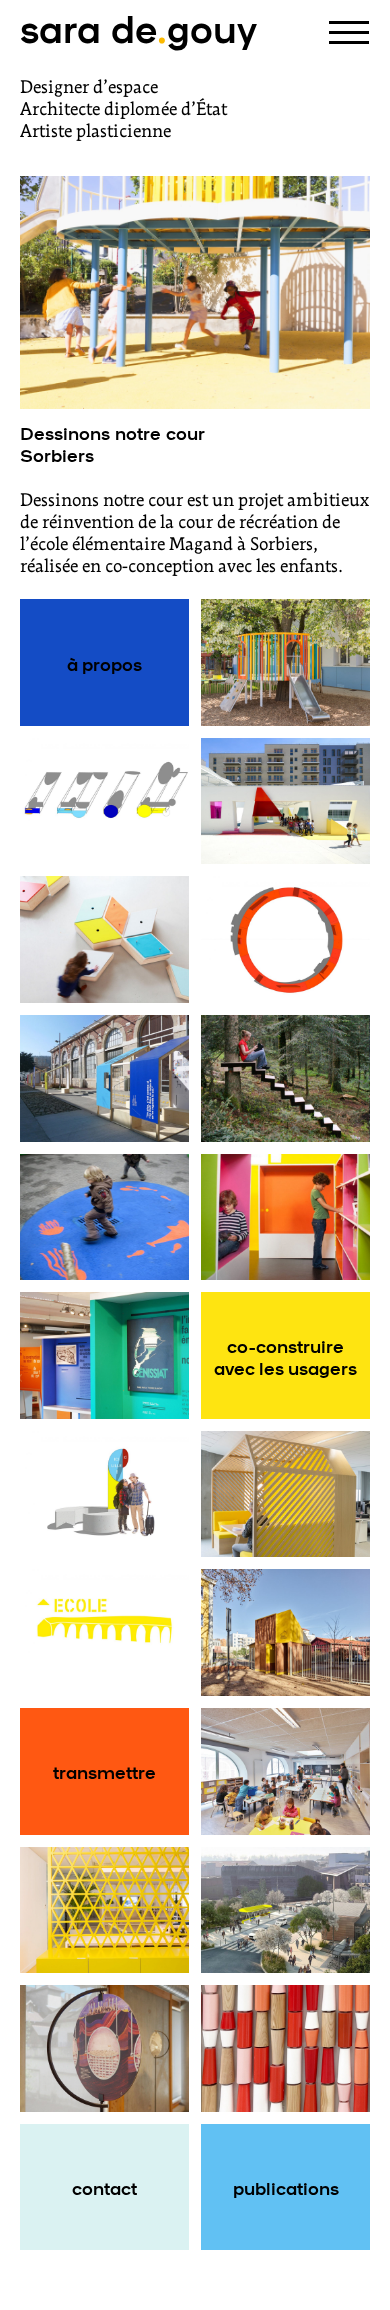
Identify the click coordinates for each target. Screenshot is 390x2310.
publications (286, 2187)
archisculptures (286, 801)
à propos (104, 663)
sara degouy (138, 26)
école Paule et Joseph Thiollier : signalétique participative (105, 1633)
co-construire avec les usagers (285, 1356)
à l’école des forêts (285, 663)
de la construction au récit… (104, 1356)
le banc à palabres (286, 940)
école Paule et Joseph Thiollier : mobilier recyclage (286, 1771)
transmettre (104, 1771)
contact (104, 2187)
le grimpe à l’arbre (286, 1078)
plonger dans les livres (286, 1217)
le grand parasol (286, 1910)
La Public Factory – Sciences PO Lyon (286, 1633)
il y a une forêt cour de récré (104, 1217)
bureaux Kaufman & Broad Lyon (105, 1910)
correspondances (107, 1494)
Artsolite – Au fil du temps (286, 2048)
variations (104, 801)
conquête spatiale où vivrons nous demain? (105, 2048)
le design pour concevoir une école (105, 1078)
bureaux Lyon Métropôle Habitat (285, 1494)
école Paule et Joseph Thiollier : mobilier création (105, 940)
